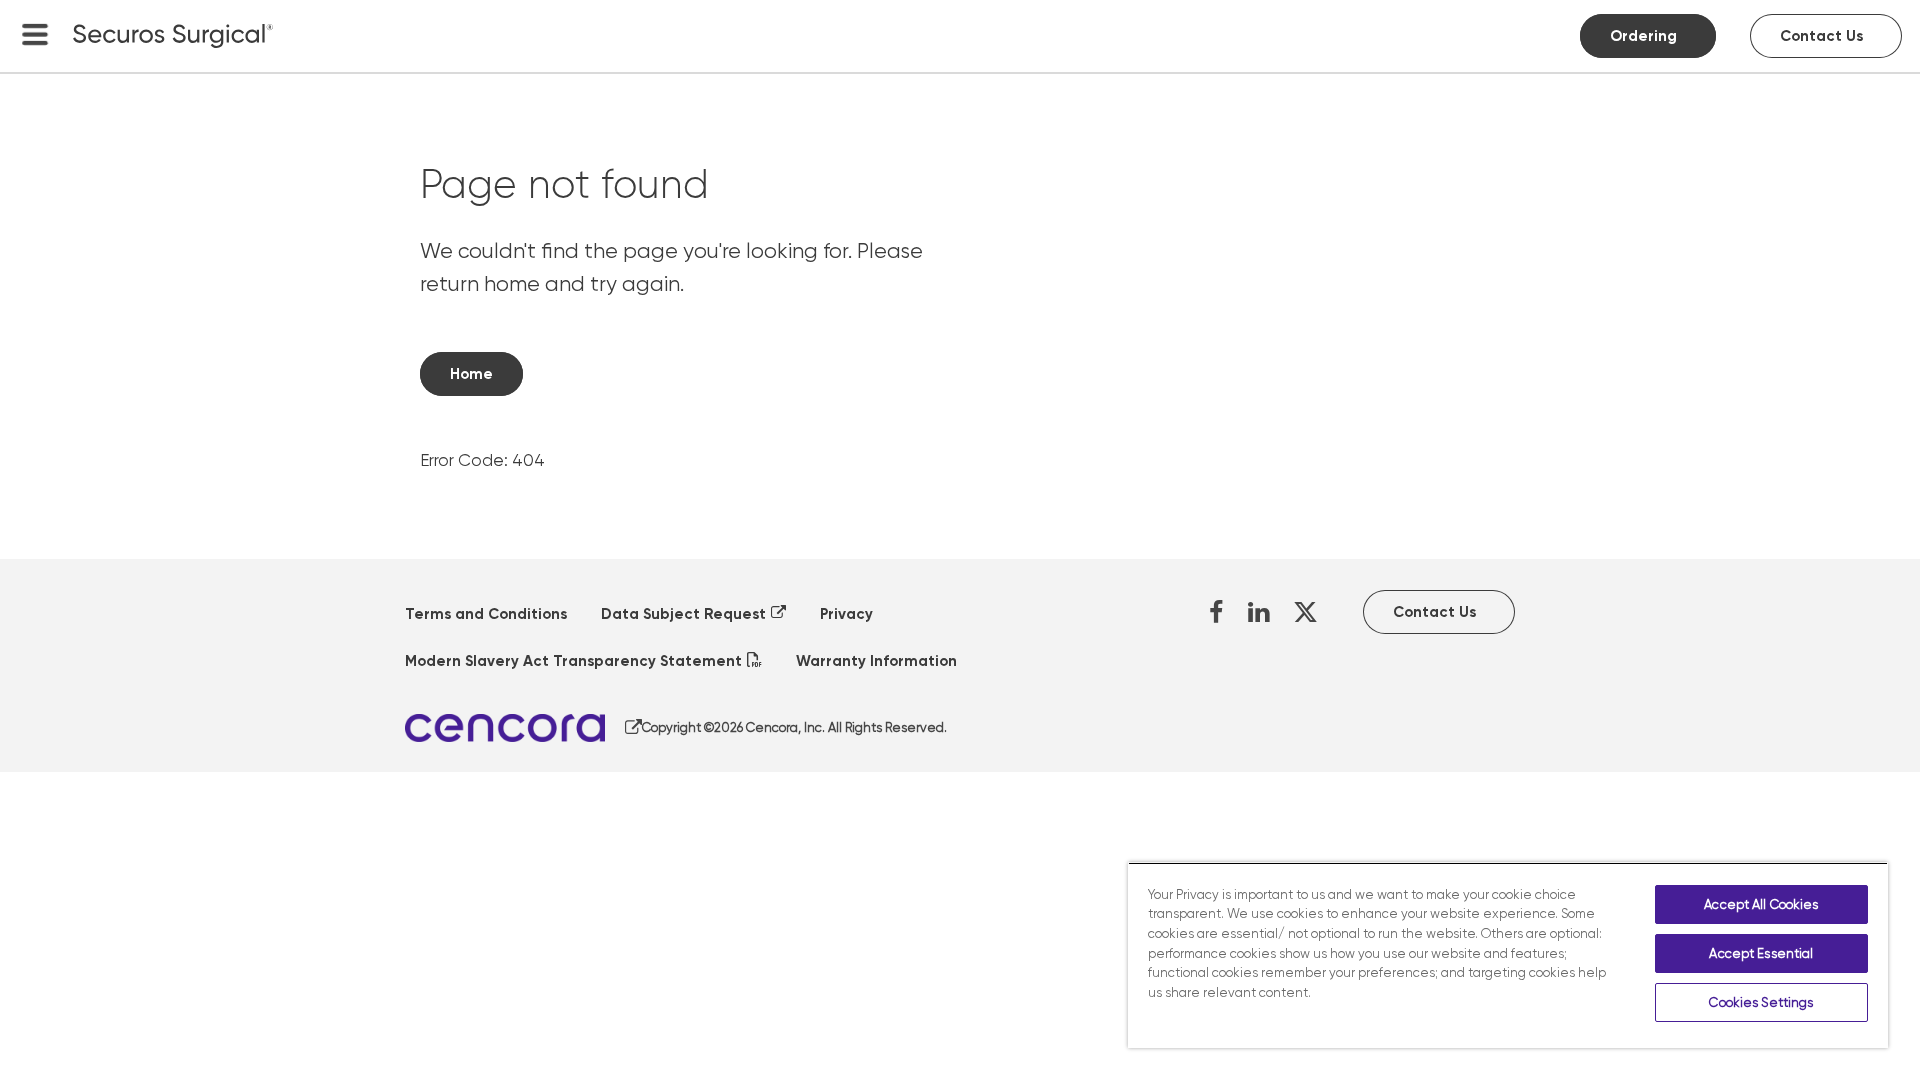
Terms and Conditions (486, 614)
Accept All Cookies (1761, 904)
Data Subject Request (683, 614)
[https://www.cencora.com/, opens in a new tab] (523, 728)
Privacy (846, 614)
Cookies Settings (1761, 1002)
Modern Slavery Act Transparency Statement (573, 661)
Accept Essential (1761, 953)
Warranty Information (876, 661)
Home (471, 374)
